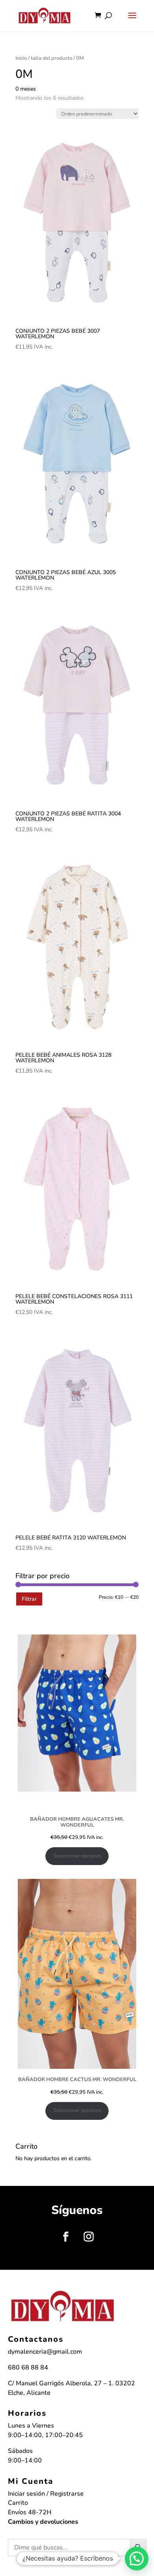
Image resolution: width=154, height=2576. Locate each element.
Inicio (21, 58)
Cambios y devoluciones (43, 2522)
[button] (137, 2559)
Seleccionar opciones (77, 1856)
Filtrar (29, 1599)
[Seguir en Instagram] (88, 2237)
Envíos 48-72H (30, 2512)
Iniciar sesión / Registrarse (46, 2494)
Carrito (18, 2503)
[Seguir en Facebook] (66, 2237)
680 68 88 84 (28, 2367)
